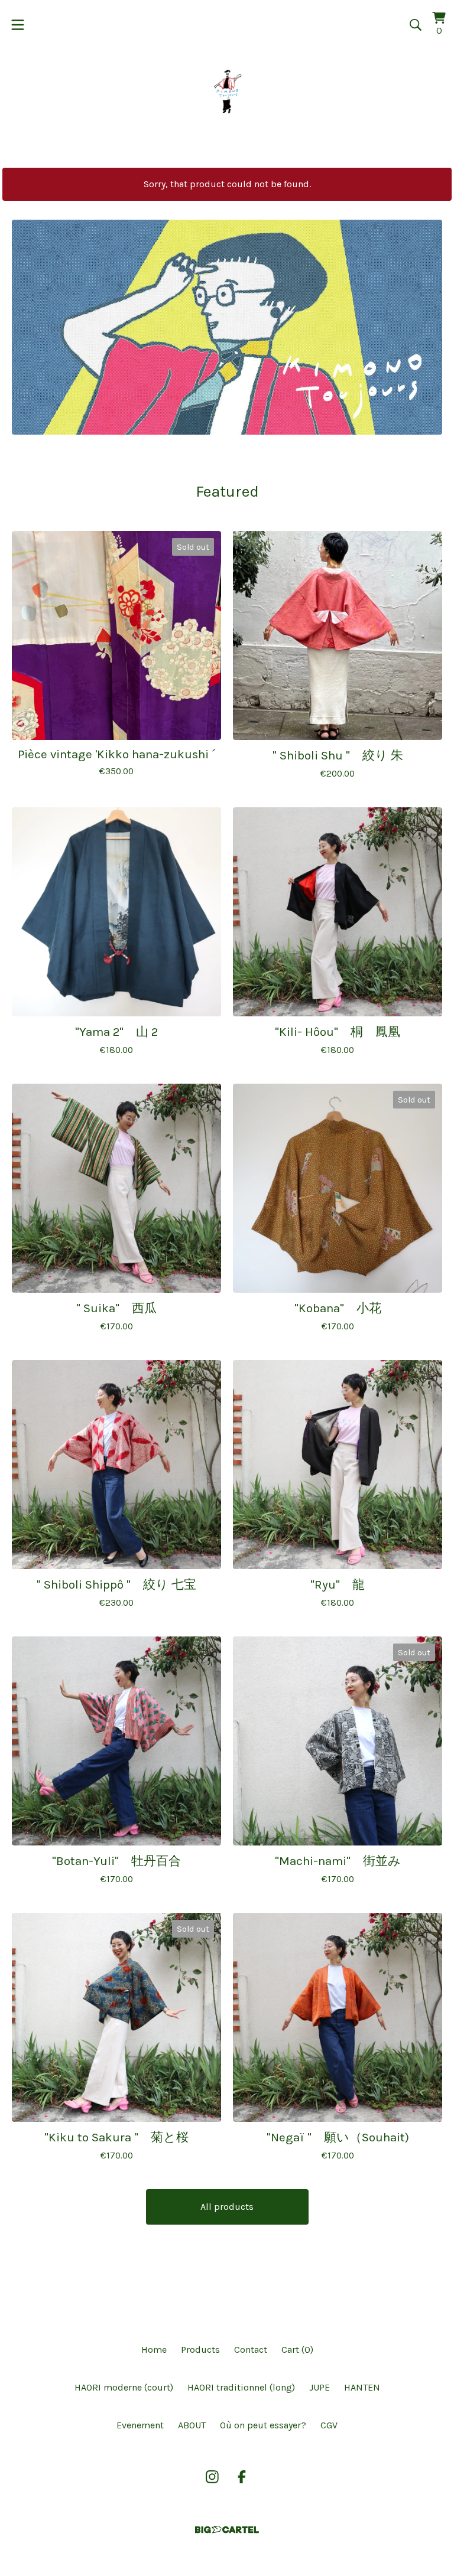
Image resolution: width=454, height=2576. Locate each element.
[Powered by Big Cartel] (227, 2530)
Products (200, 2350)
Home (154, 2350)
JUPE (320, 2387)
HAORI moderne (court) (124, 2387)
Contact (251, 2350)
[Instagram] (212, 2477)
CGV (329, 2425)
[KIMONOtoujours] (227, 91)
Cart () (297, 2350)
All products (227, 2207)
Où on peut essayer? (263, 2425)
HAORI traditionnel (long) (241, 2387)
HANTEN (362, 2387)
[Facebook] (242, 2477)
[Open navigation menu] (18, 25)
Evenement (140, 2425)
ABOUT (192, 2425)
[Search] (416, 25)
